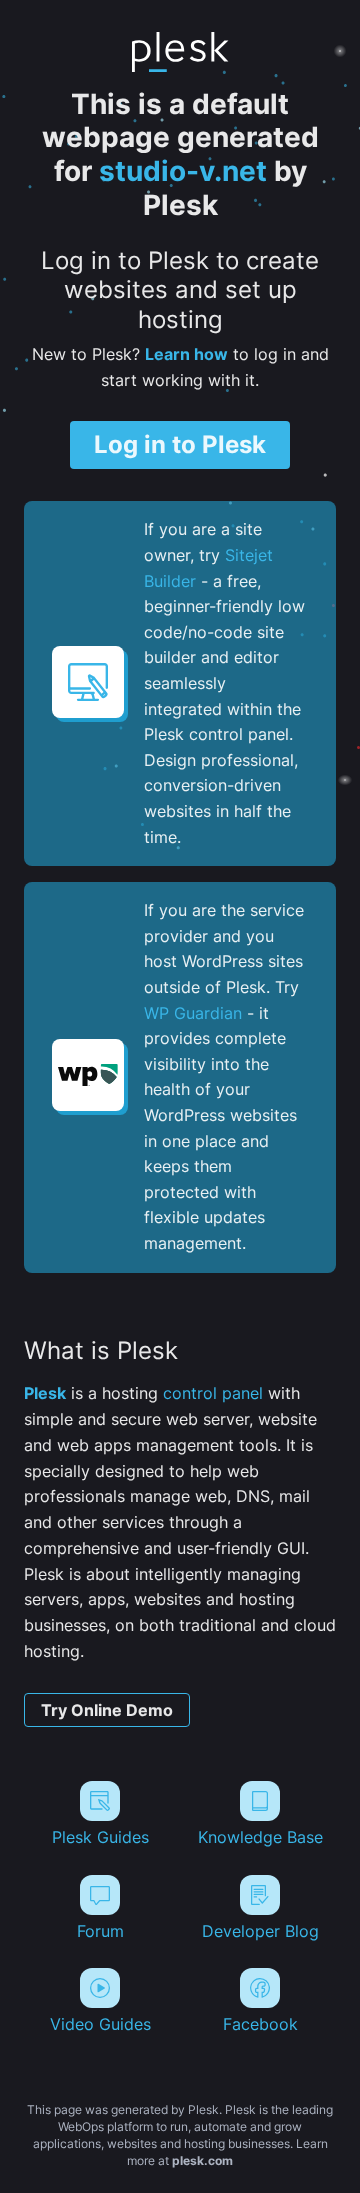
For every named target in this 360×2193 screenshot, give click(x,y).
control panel (213, 1393)
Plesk (45, 1393)
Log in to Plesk (180, 444)
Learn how (186, 354)
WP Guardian (193, 1013)
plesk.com (202, 2160)
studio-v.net (183, 171)
